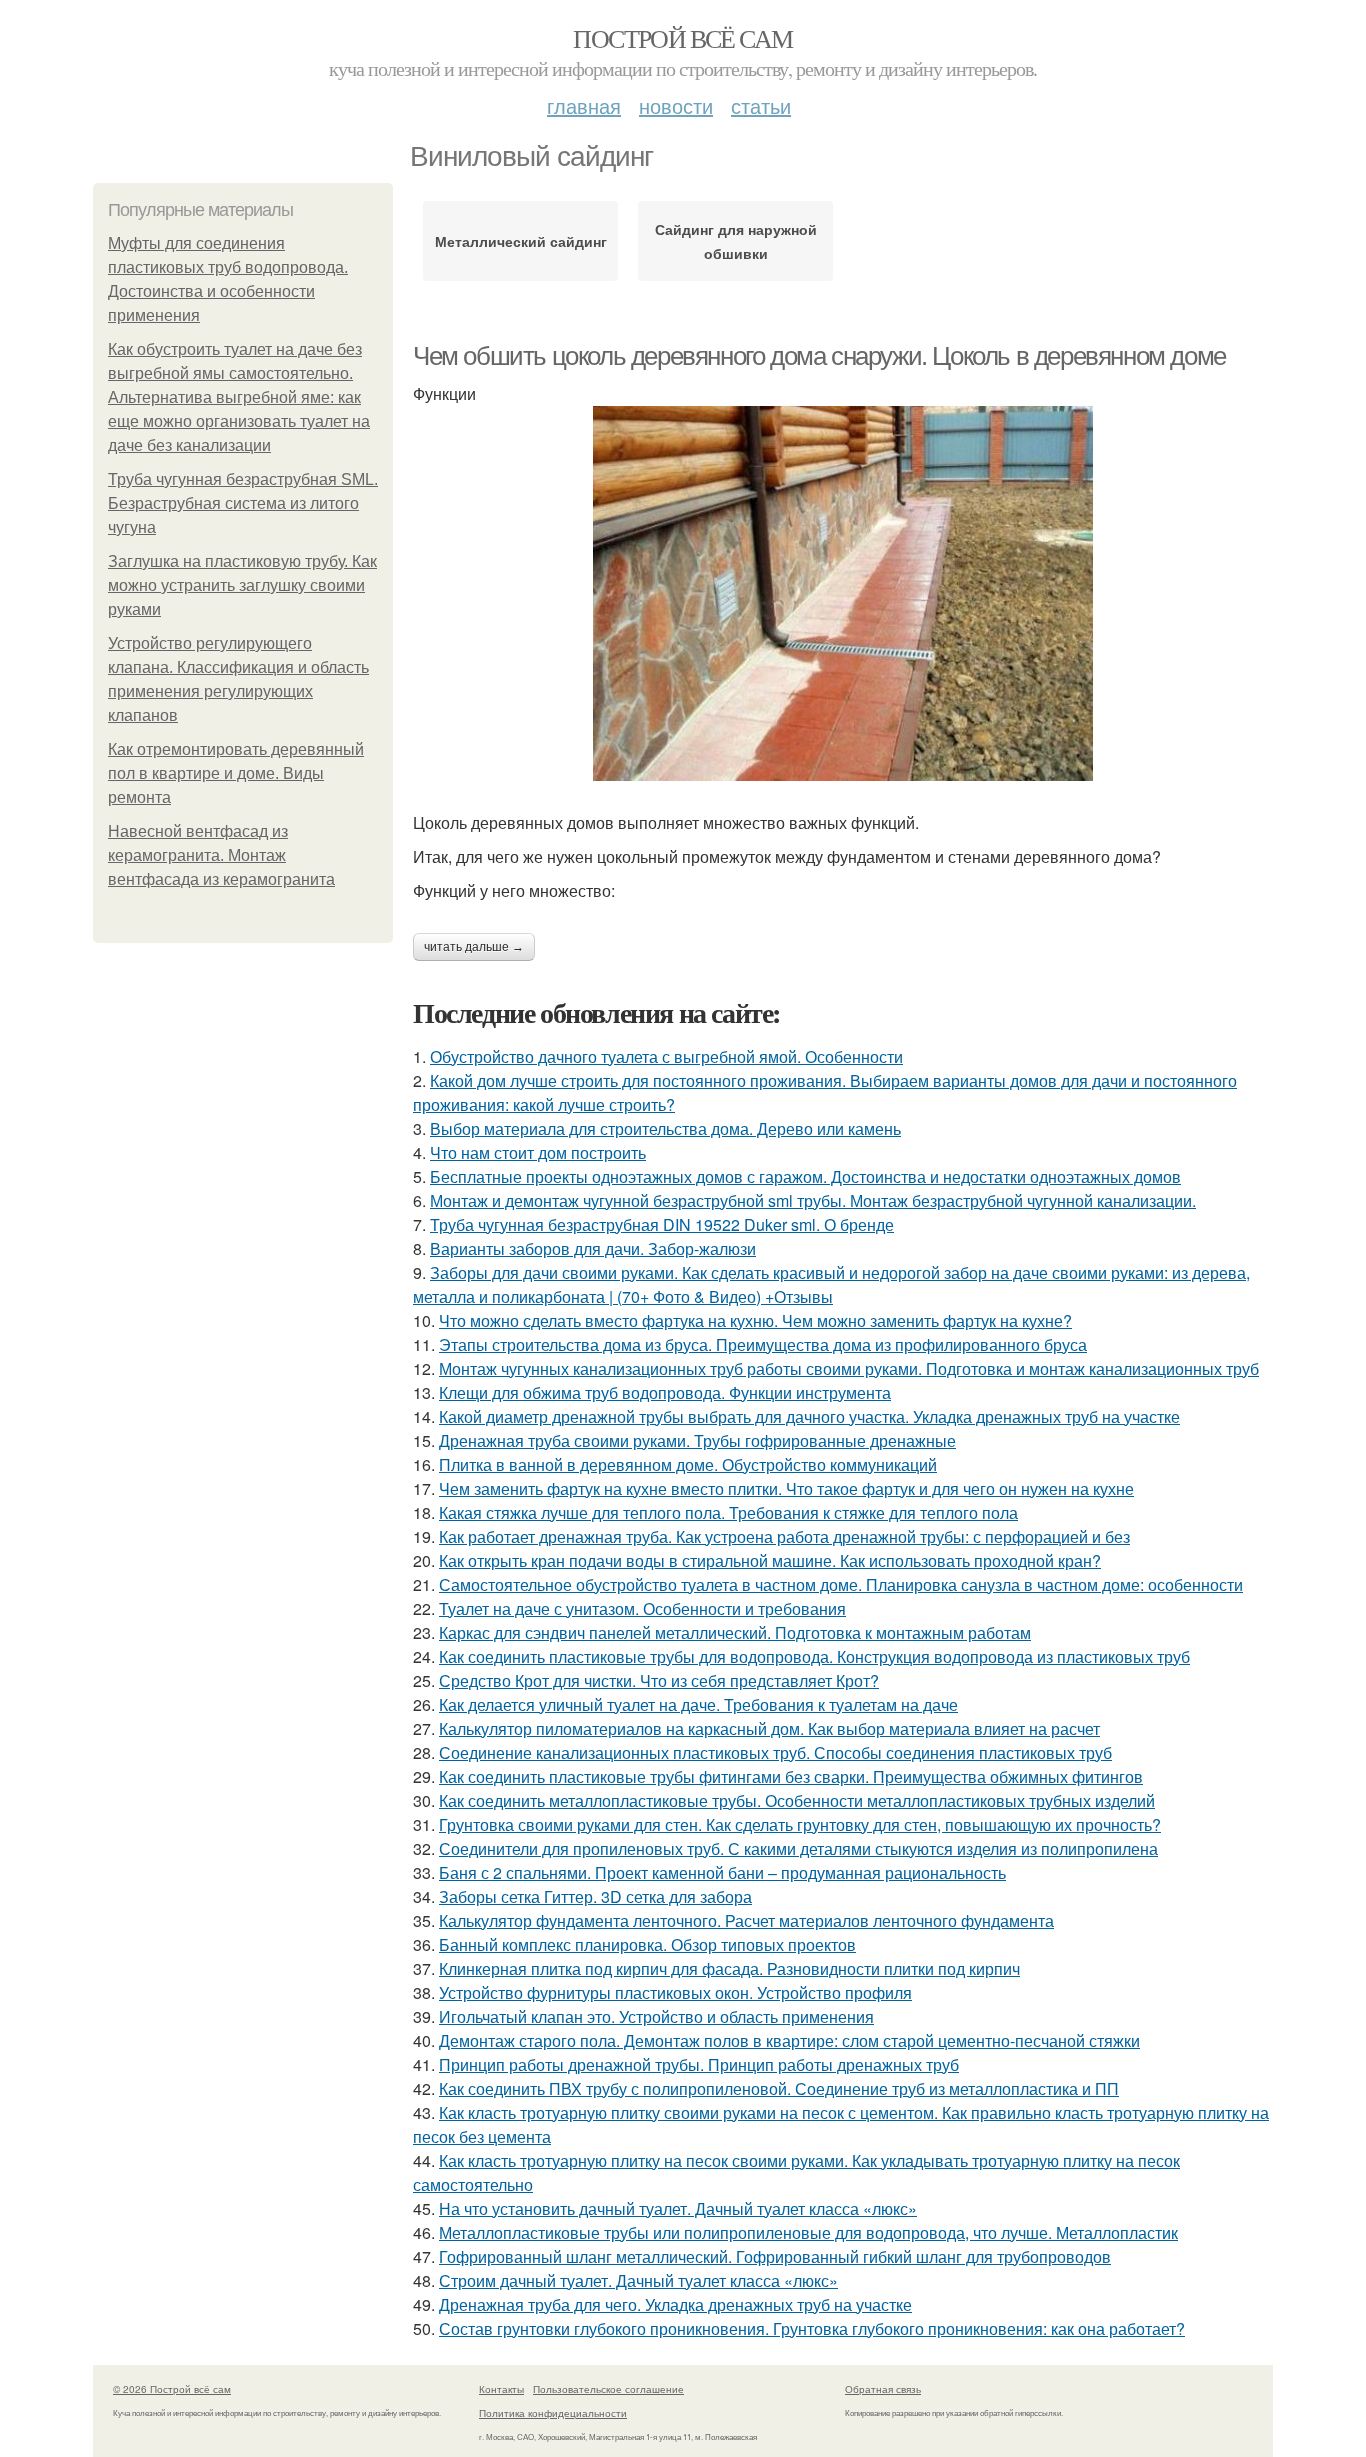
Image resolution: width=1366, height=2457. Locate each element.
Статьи (761, 105)
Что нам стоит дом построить (538, 1152)
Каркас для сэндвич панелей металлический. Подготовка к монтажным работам (735, 1632)
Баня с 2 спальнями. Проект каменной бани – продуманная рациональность (722, 1872)
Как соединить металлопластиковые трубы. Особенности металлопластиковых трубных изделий (797, 1800)
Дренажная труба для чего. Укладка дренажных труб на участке (675, 2304)
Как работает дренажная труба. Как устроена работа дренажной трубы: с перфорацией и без (784, 1536)
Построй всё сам (682, 38)
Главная (584, 105)
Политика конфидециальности (553, 2413)
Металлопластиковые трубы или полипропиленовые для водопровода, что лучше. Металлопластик (808, 2232)
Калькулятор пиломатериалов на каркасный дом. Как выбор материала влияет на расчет (769, 1728)
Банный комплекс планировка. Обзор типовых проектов (647, 1944)
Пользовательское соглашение (608, 2389)
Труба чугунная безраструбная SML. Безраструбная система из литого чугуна (243, 503)
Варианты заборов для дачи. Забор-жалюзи (593, 1248)
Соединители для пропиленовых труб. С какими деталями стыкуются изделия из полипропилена (798, 1848)
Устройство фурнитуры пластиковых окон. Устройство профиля (675, 1992)
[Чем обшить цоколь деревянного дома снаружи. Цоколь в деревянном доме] (843, 593)
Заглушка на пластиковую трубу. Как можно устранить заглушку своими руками (242, 585)
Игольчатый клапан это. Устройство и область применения (656, 2016)
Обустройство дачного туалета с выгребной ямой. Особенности (666, 1056)
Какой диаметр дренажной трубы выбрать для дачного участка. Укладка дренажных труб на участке (809, 1416)
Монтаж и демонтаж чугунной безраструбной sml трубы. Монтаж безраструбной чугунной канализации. (813, 1200)
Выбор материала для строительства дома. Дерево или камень (665, 1128)
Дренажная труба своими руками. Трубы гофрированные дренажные (697, 1440)
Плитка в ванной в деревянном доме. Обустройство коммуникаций (688, 1464)
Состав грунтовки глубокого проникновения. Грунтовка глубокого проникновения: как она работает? (812, 2328)
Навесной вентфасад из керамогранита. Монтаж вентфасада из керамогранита (221, 855)
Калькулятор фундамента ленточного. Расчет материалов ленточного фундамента (746, 1920)
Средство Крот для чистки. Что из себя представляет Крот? (659, 1680)
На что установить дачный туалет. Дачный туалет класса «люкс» (678, 2208)
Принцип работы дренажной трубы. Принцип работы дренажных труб (699, 2064)
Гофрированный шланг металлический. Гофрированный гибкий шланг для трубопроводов (775, 2256)
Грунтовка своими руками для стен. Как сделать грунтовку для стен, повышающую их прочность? (800, 1824)
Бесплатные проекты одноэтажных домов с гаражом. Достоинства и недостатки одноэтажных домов (805, 1176)
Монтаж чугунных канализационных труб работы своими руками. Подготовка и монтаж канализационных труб (849, 1368)
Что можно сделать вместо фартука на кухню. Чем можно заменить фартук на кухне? (755, 1320)
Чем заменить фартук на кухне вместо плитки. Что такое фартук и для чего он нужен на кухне (786, 1488)
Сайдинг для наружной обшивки (736, 241)
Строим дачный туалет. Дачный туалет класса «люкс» (638, 2280)
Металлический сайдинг (521, 241)
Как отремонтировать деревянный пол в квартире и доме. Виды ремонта (236, 773)
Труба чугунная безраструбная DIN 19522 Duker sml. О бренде (662, 1224)
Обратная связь (883, 2389)
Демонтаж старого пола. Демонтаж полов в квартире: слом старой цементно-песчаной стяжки (789, 2040)
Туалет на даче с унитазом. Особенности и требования (642, 1608)
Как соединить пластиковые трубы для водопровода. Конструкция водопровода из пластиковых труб (814, 1656)
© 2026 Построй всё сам (172, 2389)
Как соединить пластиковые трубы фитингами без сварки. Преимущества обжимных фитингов (791, 1776)
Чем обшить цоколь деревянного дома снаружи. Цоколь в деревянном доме (819, 356)
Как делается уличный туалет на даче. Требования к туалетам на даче (698, 1704)
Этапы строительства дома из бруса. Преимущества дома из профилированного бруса (763, 1344)
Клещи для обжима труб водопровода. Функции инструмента (665, 1392)
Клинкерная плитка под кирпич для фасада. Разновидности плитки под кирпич (729, 1968)
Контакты (501, 2389)
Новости (676, 105)
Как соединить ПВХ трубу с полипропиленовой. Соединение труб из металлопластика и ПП (779, 2088)
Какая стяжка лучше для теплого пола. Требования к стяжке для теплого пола (728, 1512)
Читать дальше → (474, 947)
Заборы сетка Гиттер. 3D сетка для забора (595, 1896)
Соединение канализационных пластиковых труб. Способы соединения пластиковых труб (775, 1752)
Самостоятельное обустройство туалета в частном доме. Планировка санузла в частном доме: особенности (841, 1584)
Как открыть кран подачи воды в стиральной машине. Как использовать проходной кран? (770, 1560)
